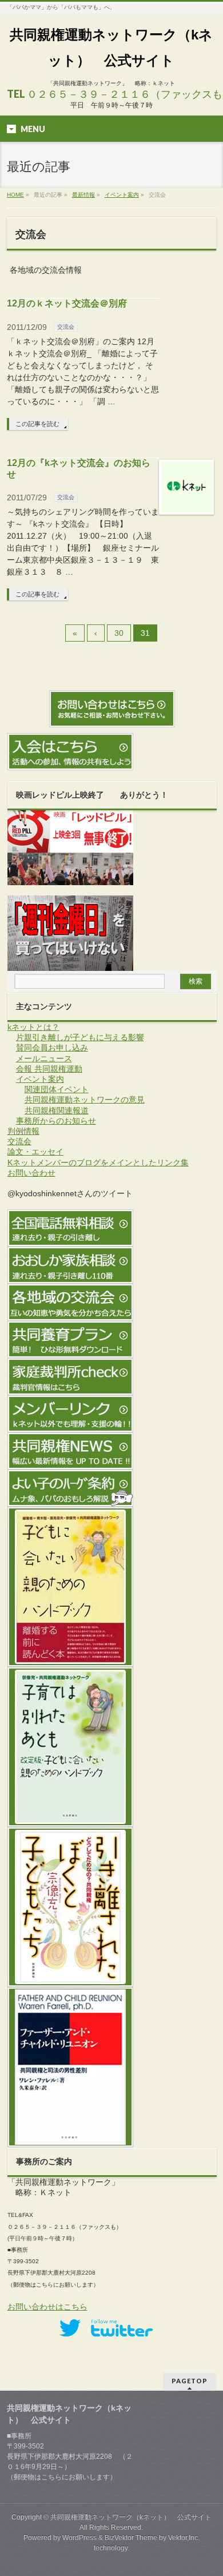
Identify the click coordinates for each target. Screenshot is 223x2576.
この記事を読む (37, 424)
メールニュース (44, 1058)
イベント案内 (122, 195)
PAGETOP (190, 2381)
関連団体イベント (57, 1089)
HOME (15, 195)
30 (119, 633)
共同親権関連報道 (57, 1110)
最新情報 (83, 195)
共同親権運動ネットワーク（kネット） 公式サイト (131, 2517)
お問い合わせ (31, 1173)
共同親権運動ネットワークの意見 (85, 1100)
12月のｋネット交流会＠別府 (67, 303)
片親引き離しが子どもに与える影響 (80, 1037)
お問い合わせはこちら (47, 2307)
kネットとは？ (33, 1027)
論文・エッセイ (35, 1152)
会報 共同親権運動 (49, 1069)
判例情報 (23, 1131)
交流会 (66, 327)
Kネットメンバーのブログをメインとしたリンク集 (98, 1162)
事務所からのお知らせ (56, 1121)
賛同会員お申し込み (52, 1048)
